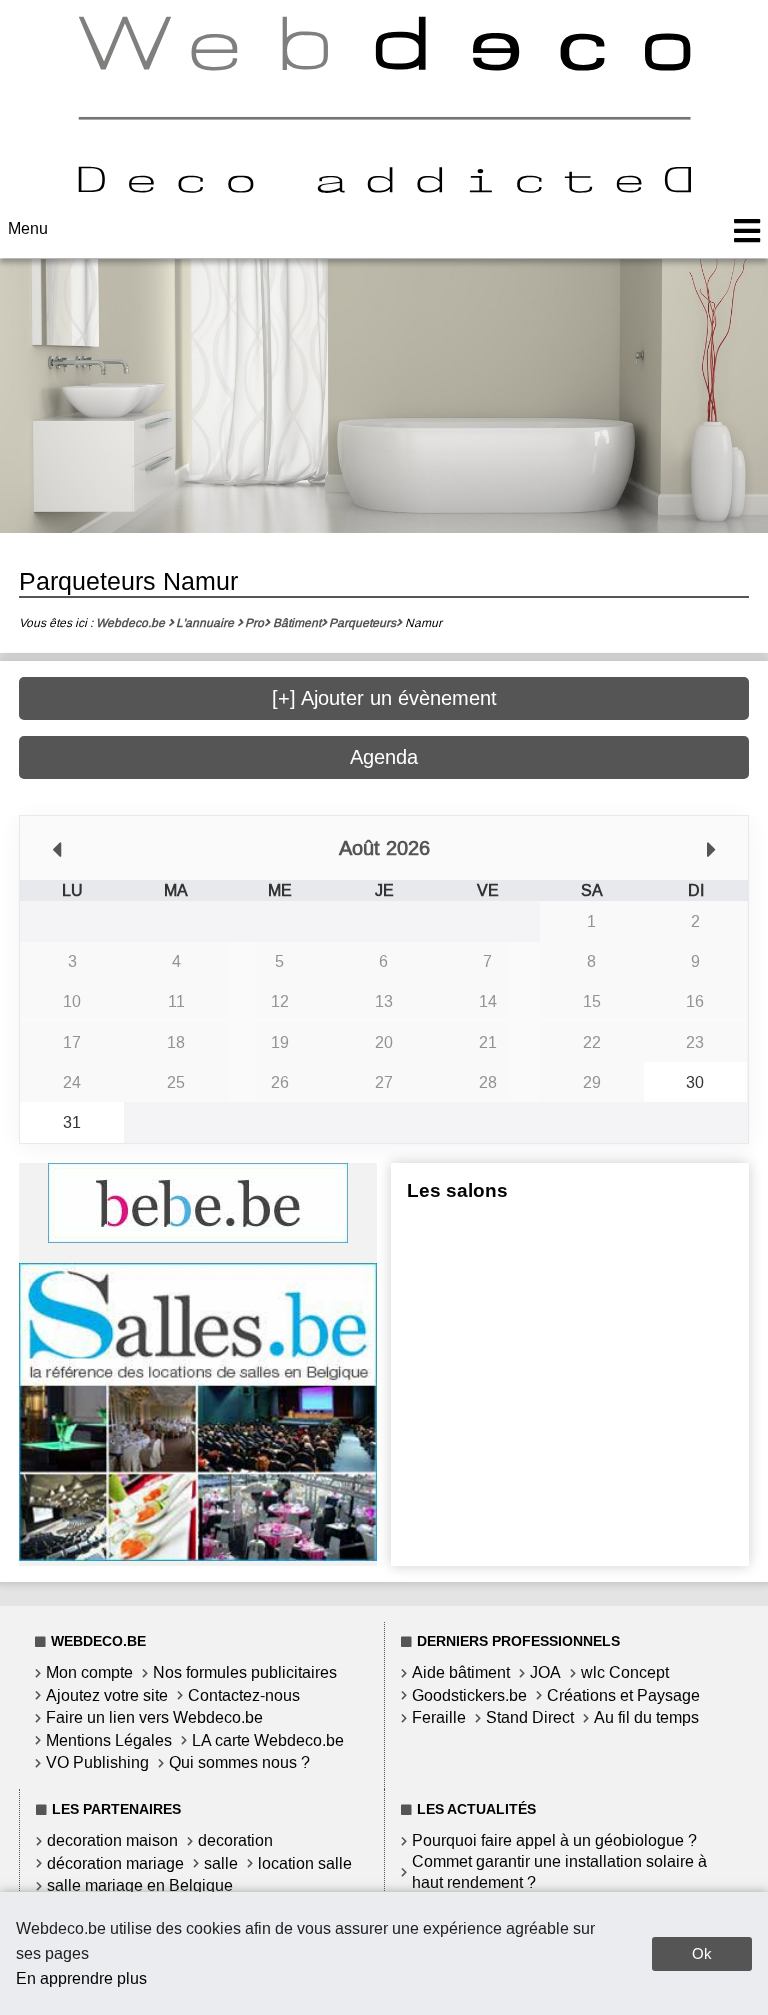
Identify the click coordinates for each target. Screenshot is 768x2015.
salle (221, 1863)
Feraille (439, 1717)
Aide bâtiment (461, 1672)
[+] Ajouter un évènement (384, 698)
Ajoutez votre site (107, 1695)
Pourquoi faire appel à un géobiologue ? (554, 1840)
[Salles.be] (198, 1555)
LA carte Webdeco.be (268, 1740)
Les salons (457, 1190)
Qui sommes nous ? (239, 1762)
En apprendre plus (81, 1978)
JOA (545, 1672)
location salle (305, 1863)
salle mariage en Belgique (140, 1885)
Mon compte (89, 1672)
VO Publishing (97, 1762)
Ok (702, 1953)
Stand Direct (530, 1717)
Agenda (384, 757)
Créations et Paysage (623, 1695)
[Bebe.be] (198, 1237)
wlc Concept (625, 1672)
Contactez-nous (244, 1695)
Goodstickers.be (469, 1695)
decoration (235, 1840)
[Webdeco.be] (384, 187)
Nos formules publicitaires (245, 1672)
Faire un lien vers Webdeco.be (154, 1717)
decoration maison (112, 1840)
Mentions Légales (109, 1740)
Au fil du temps (646, 1717)
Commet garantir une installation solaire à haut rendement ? (559, 1872)
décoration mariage (115, 1863)
